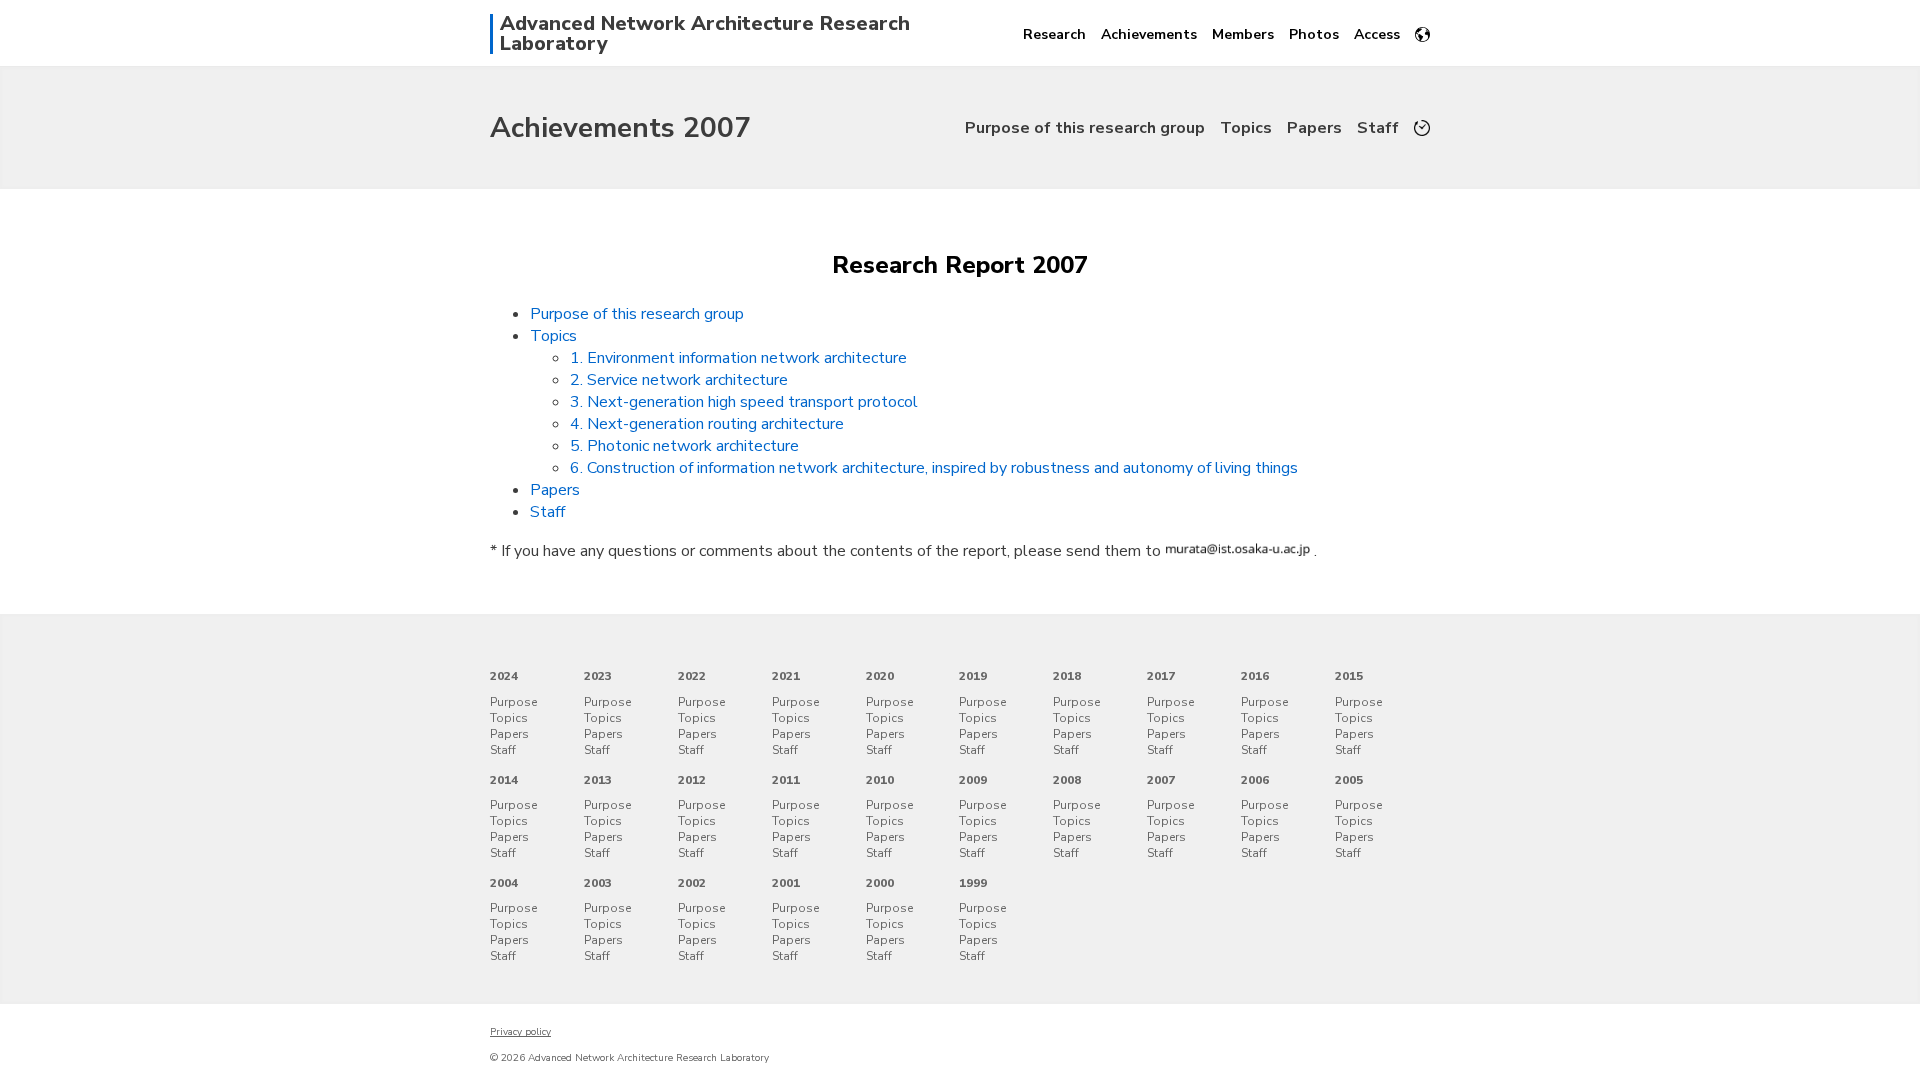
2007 (1161, 780)
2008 (1067, 780)
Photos (1314, 34)
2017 (1161, 676)
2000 (880, 883)
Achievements (1149, 34)
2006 (1255, 780)
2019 (973, 676)
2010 (880, 780)
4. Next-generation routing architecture (707, 424)
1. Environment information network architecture (738, 358)
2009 (973, 780)
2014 (504, 780)
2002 (692, 883)
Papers (1314, 128)
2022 (692, 676)
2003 (598, 883)
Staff (1378, 128)
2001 (786, 883)
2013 (598, 780)
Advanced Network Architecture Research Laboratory (705, 34)
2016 (1255, 676)
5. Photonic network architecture (684, 446)
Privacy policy (520, 1032)
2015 (1349, 676)
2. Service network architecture (679, 380)
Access (1377, 34)
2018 (1067, 676)
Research (1054, 34)
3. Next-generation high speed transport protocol (744, 402)
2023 (598, 676)
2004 (504, 883)
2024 (504, 676)
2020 (880, 676)
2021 (786, 676)
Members (1243, 34)
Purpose (513, 702)
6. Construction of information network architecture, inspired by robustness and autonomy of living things (934, 468)
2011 (786, 780)
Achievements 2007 (620, 128)
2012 (692, 780)
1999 (973, 883)
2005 (1349, 780)
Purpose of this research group (1085, 128)
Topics (1246, 128)
